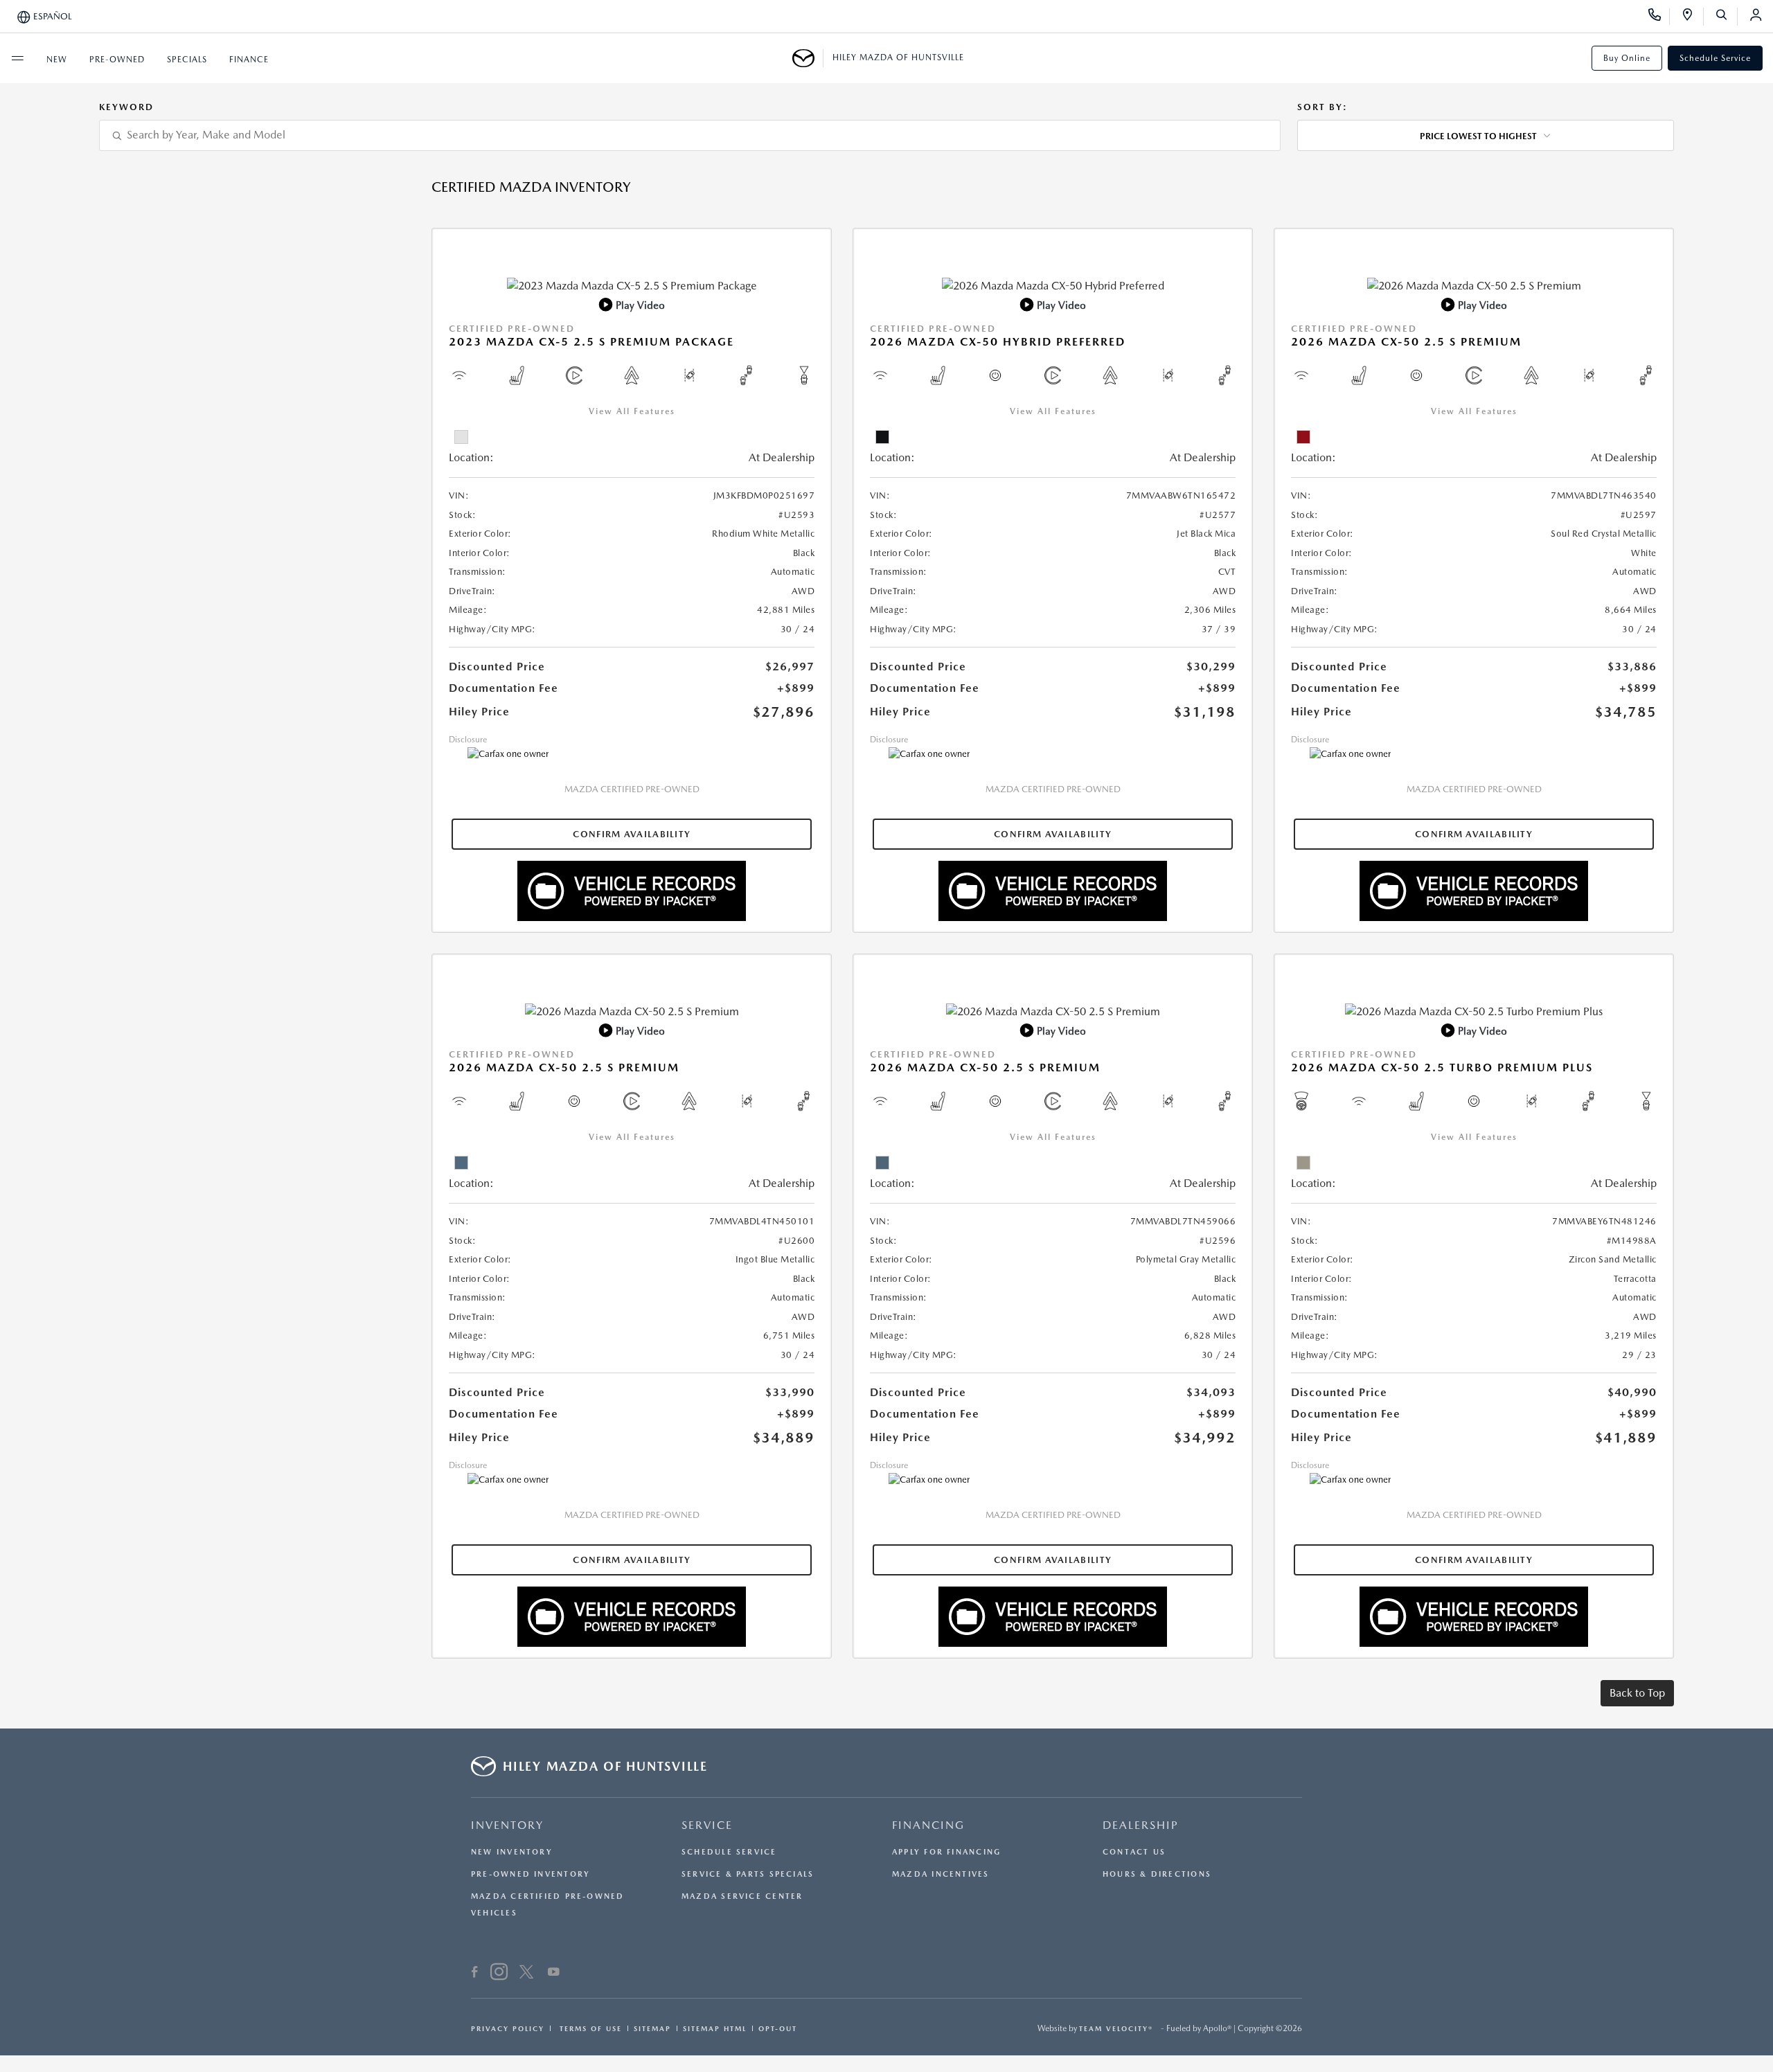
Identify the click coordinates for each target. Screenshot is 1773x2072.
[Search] (1726, 17)
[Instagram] (499, 1974)
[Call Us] (1659, 17)
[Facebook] (475, 1974)
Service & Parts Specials (748, 1874)
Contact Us (1134, 1852)
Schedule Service (1715, 58)
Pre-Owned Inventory (531, 1874)
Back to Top (1637, 1693)
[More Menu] (17, 58)
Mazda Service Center (742, 1896)
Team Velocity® (1116, 2028)
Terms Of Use (589, 2028)
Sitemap (652, 2028)
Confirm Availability (632, 834)
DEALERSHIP (1141, 1825)
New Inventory (512, 1852)
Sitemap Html (715, 2028)
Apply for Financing (946, 1852)
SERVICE (707, 1825)
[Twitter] (526, 1974)
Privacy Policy (508, 2028)
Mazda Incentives (941, 1874)
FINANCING (928, 1825)
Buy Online (1627, 58)
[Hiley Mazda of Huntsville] (808, 58)
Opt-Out (778, 2028)
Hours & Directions (1157, 1874)
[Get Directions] (1692, 17)
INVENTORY (507, 1825)
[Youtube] (554, 1974)
